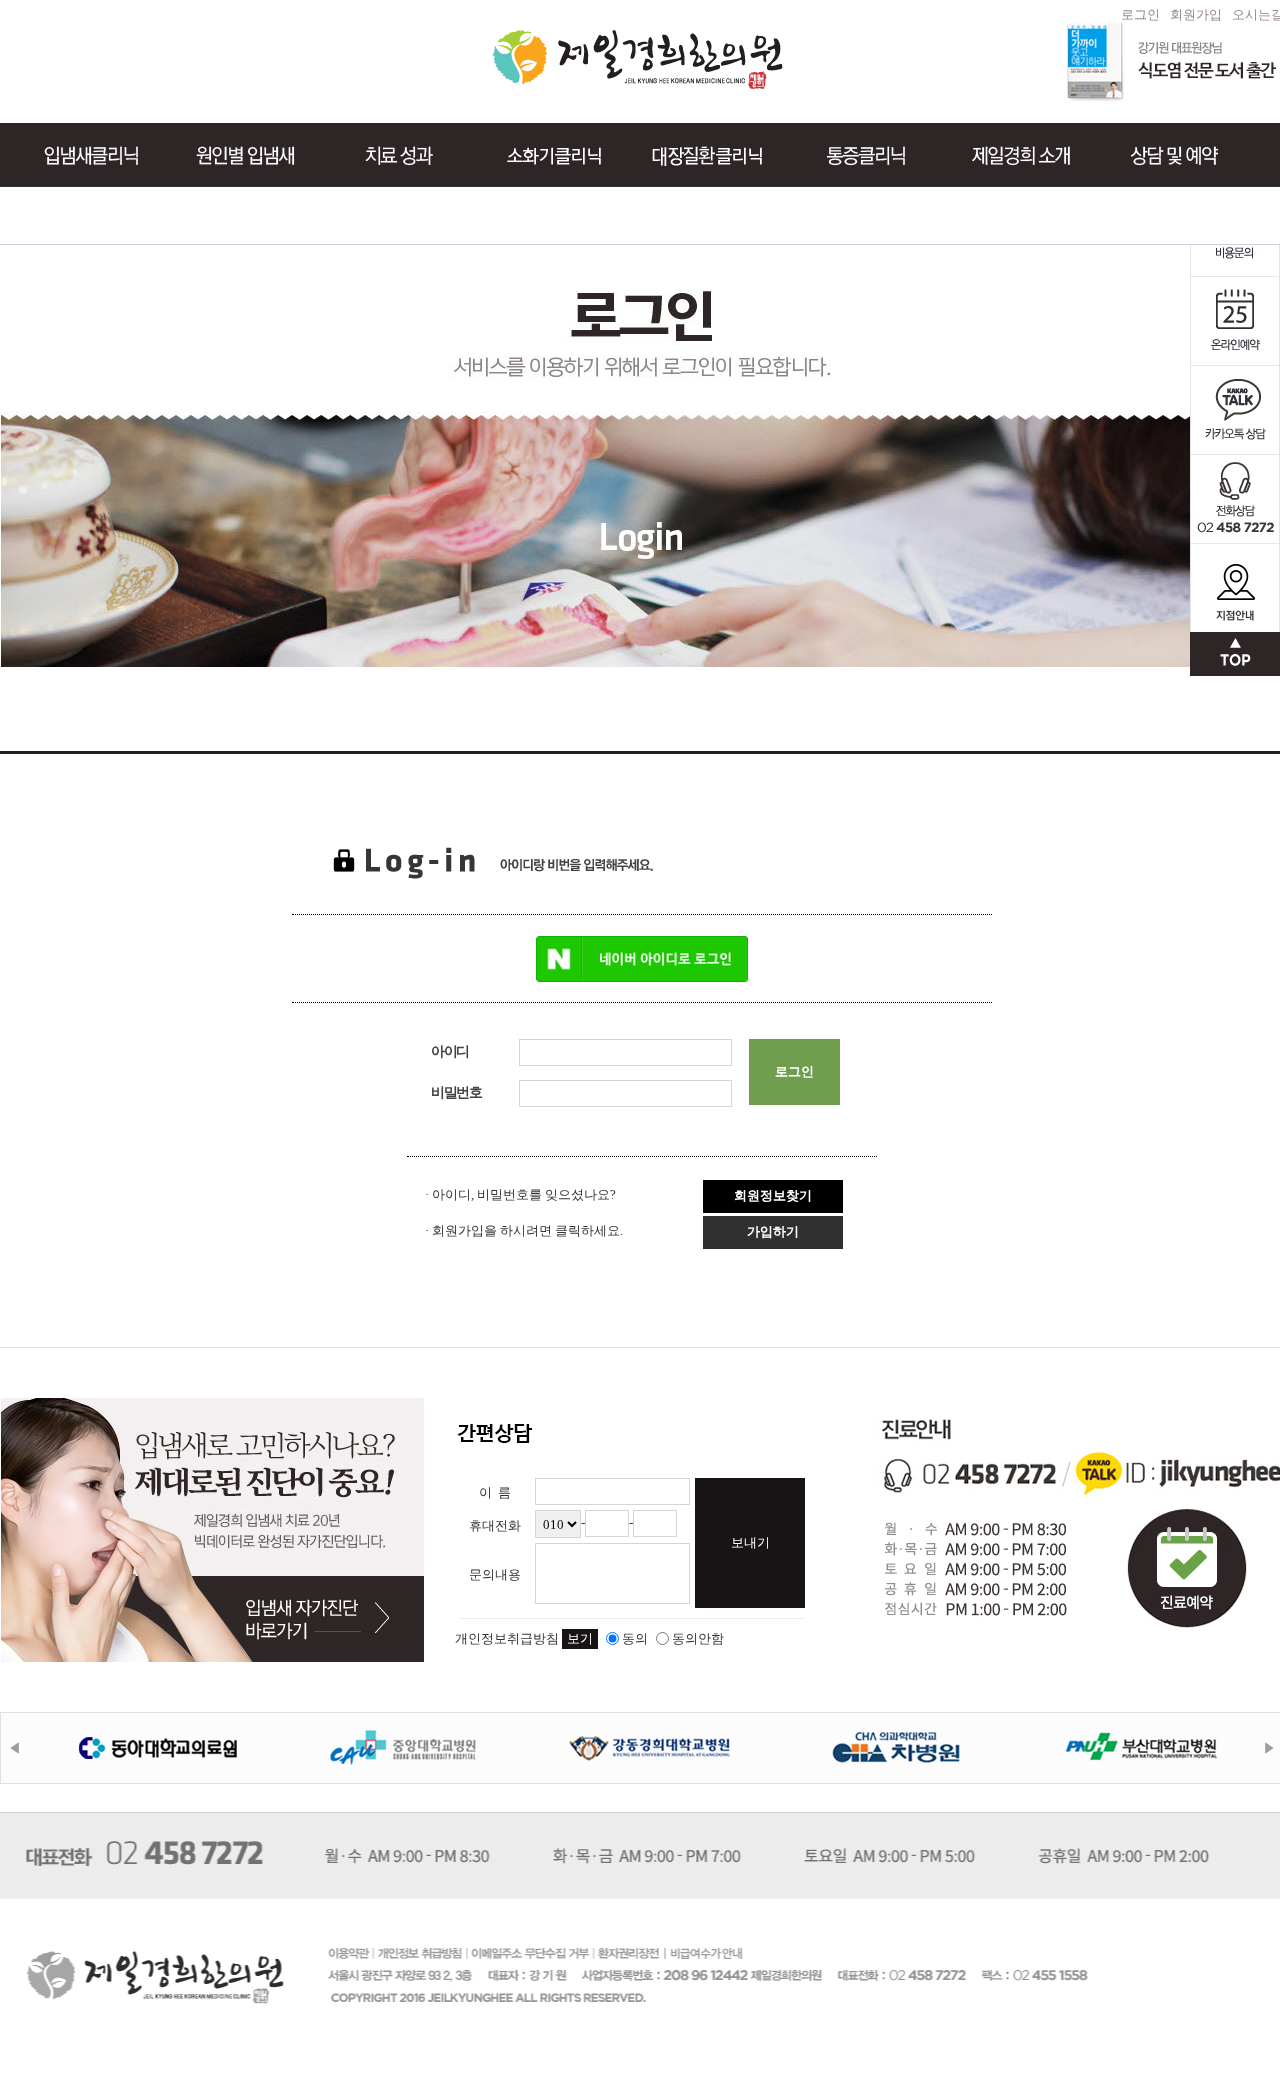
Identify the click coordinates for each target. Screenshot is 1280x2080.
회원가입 (1196, 14)
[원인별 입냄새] (231, 155)
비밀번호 (456, 1092)
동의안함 (698, 1638)
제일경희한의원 (639, 60)
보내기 (750, 1542)
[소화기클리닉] (539, 155)
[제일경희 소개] (1006, 155)
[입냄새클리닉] (77, 155)
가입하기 (773, 1231)
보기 (580, 1638)
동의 (635, 1638)
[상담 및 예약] (1160, 155)
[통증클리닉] (852, 155)
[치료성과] (385, 155)
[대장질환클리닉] (695, 155)
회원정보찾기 (773, 1195)
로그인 (1140, 14)
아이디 (450, 1051)
